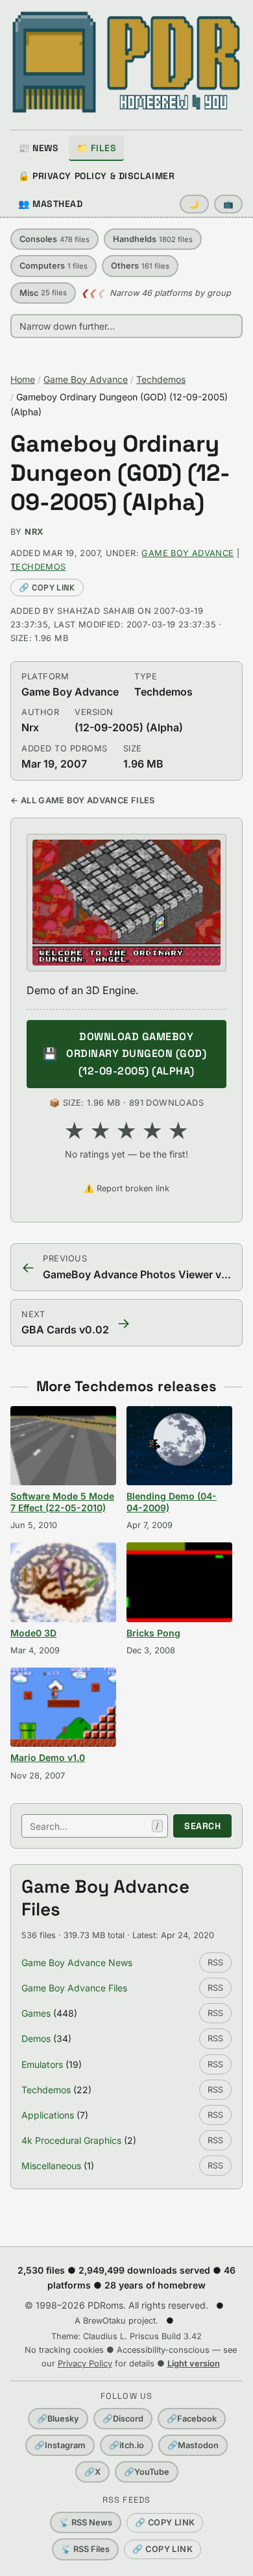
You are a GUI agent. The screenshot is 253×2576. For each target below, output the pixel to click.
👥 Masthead (51, 204)
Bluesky (58, 2419)
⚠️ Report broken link (126, 1188)
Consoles (54, 239)
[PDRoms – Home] (126, 62)
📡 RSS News (86, 2522)
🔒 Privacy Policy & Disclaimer (96, 176)
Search (202, 1826)
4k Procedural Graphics (71, 2140)
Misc (43, 293)
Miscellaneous (51, 2166)
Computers (54, 266)
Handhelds (153, 239)
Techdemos (161, 379)
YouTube (147, 2472)
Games (36, 2013)
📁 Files (96, 148)
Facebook (192, 2419)
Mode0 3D (33, 1633)
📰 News (38, 148)
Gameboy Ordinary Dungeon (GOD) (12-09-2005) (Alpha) (120, 473)
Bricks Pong (153, 1633)
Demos (36, 2038)
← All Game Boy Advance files (83, 800)
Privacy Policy (85, 2363)
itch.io (126, 2445)
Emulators (42, 2064)
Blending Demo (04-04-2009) (172, 1502)
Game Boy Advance (86, 379)
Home (23, 379)
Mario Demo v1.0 (48, 1757)
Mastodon (193, 2445)
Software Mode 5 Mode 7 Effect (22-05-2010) (62, 1502)
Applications (48, 2115)
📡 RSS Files (85, 2549)
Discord (123, 2419)
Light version (194, 2363)
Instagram (60, 2445)
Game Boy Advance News (77, 1962)
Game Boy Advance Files (74, 1988)
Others (140, 266)
